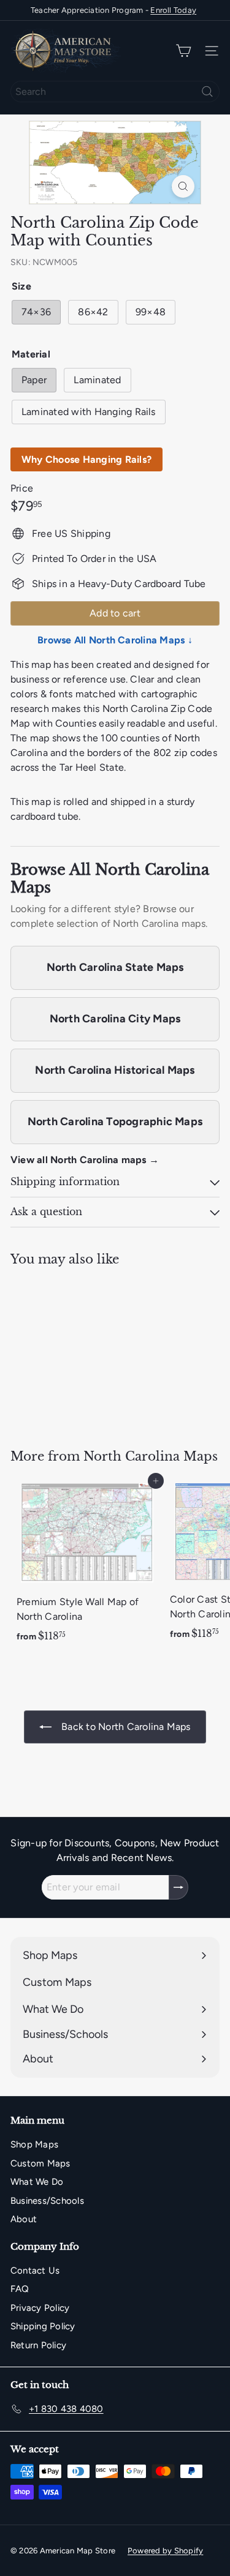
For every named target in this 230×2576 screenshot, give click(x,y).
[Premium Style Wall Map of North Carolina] (87, 1565)
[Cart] (183, 51)
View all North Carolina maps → (85, 1160)
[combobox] (115, 92)
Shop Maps (34, 2144)
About (24, 2219)
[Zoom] (183, 186)
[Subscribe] (178, 1887)
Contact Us (35, 2271)
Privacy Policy (40, 2308)
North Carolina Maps (151, 1456)
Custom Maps (40, 2163)
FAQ (20, 2289)
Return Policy (38, 2345)
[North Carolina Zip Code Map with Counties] (87, 1350)
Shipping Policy (43, 2326)
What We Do (37, 2182)
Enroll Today (173, 10)
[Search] (207, 92)
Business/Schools (47, 2201)
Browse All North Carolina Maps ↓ (115, 640)
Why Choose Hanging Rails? (86, 459)
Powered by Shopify (165, 2551)
